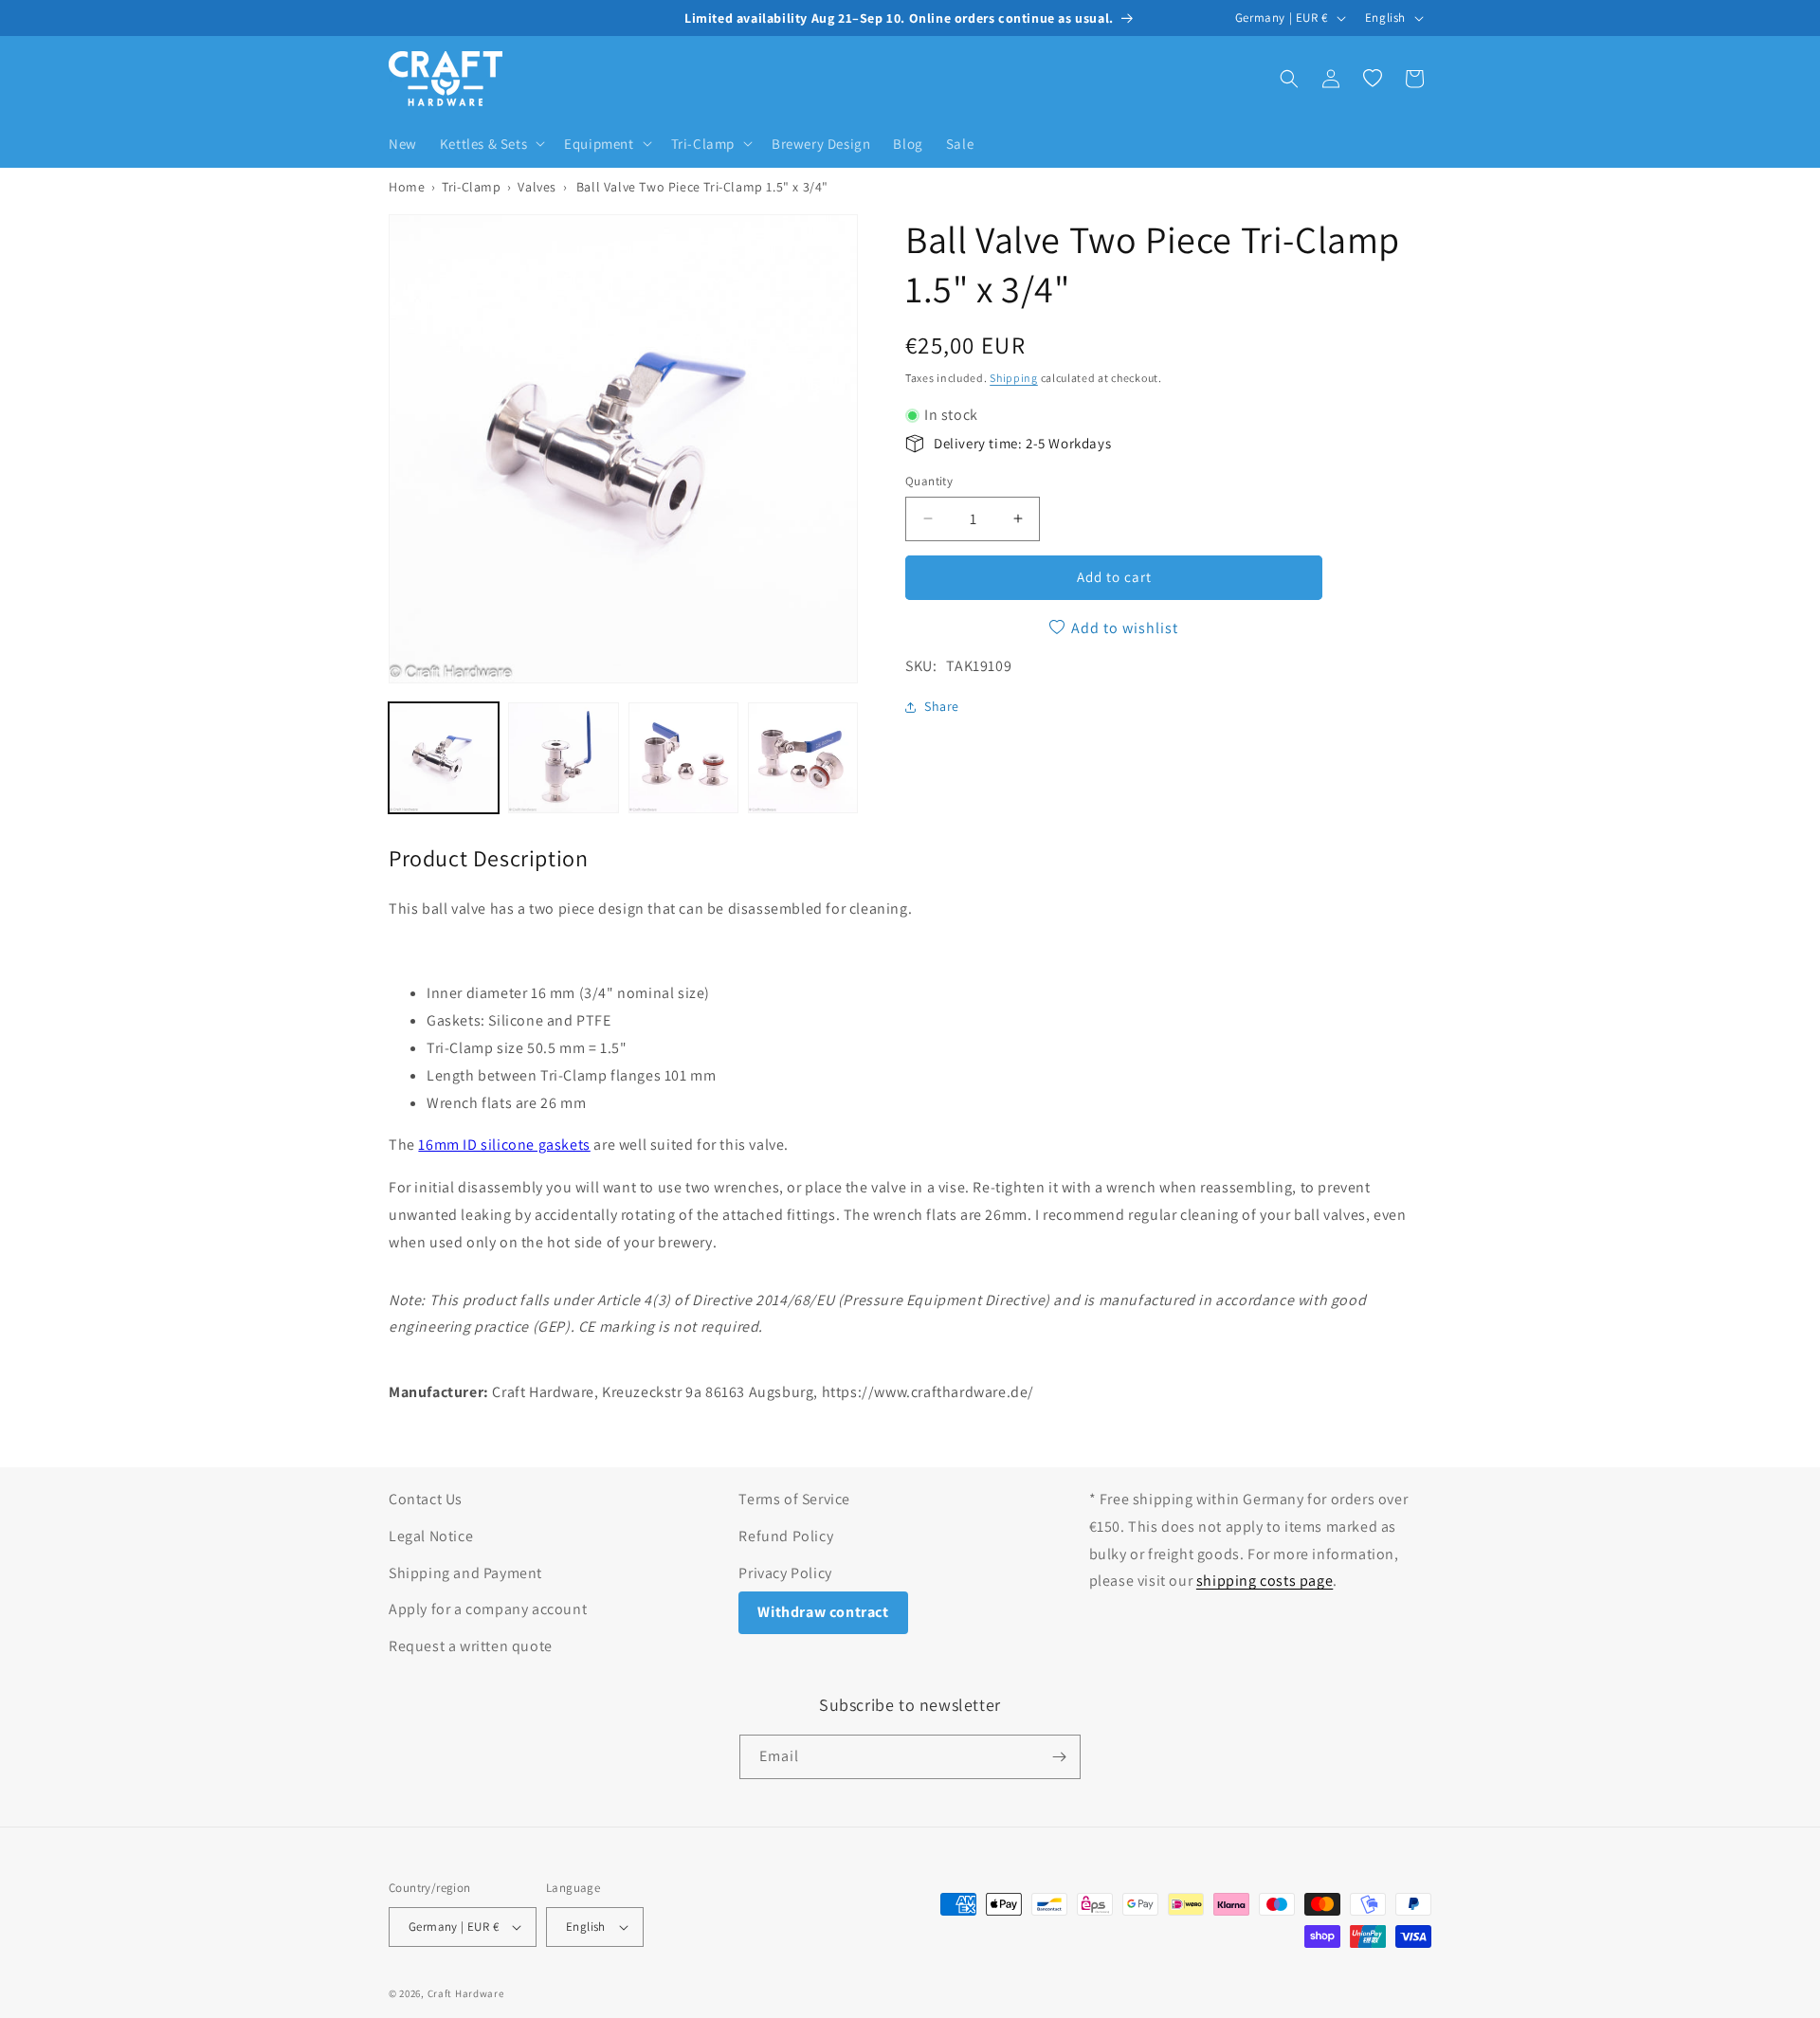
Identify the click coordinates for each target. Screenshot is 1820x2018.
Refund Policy (786, 1536)
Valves (537, 187)
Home (407, 187)
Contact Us (426, 1499)
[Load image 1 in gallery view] (444, 757)
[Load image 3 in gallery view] (683, 757)
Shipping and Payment (465, 1573)
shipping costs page (1265, 1581)
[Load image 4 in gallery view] (803, 757)
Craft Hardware (466, 1993)
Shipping (1014, 378)
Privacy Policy (785, 1573)
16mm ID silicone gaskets (504, 1145)
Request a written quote (471, 1646)
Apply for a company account (488, 1609)
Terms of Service (794, 1499)
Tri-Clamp (471, 187)
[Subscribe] (1059, 1757)
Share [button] (942, 706)
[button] (491, 144)
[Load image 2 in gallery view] (563, 757)
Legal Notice (431, 1536)
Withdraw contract (823, 1612)
